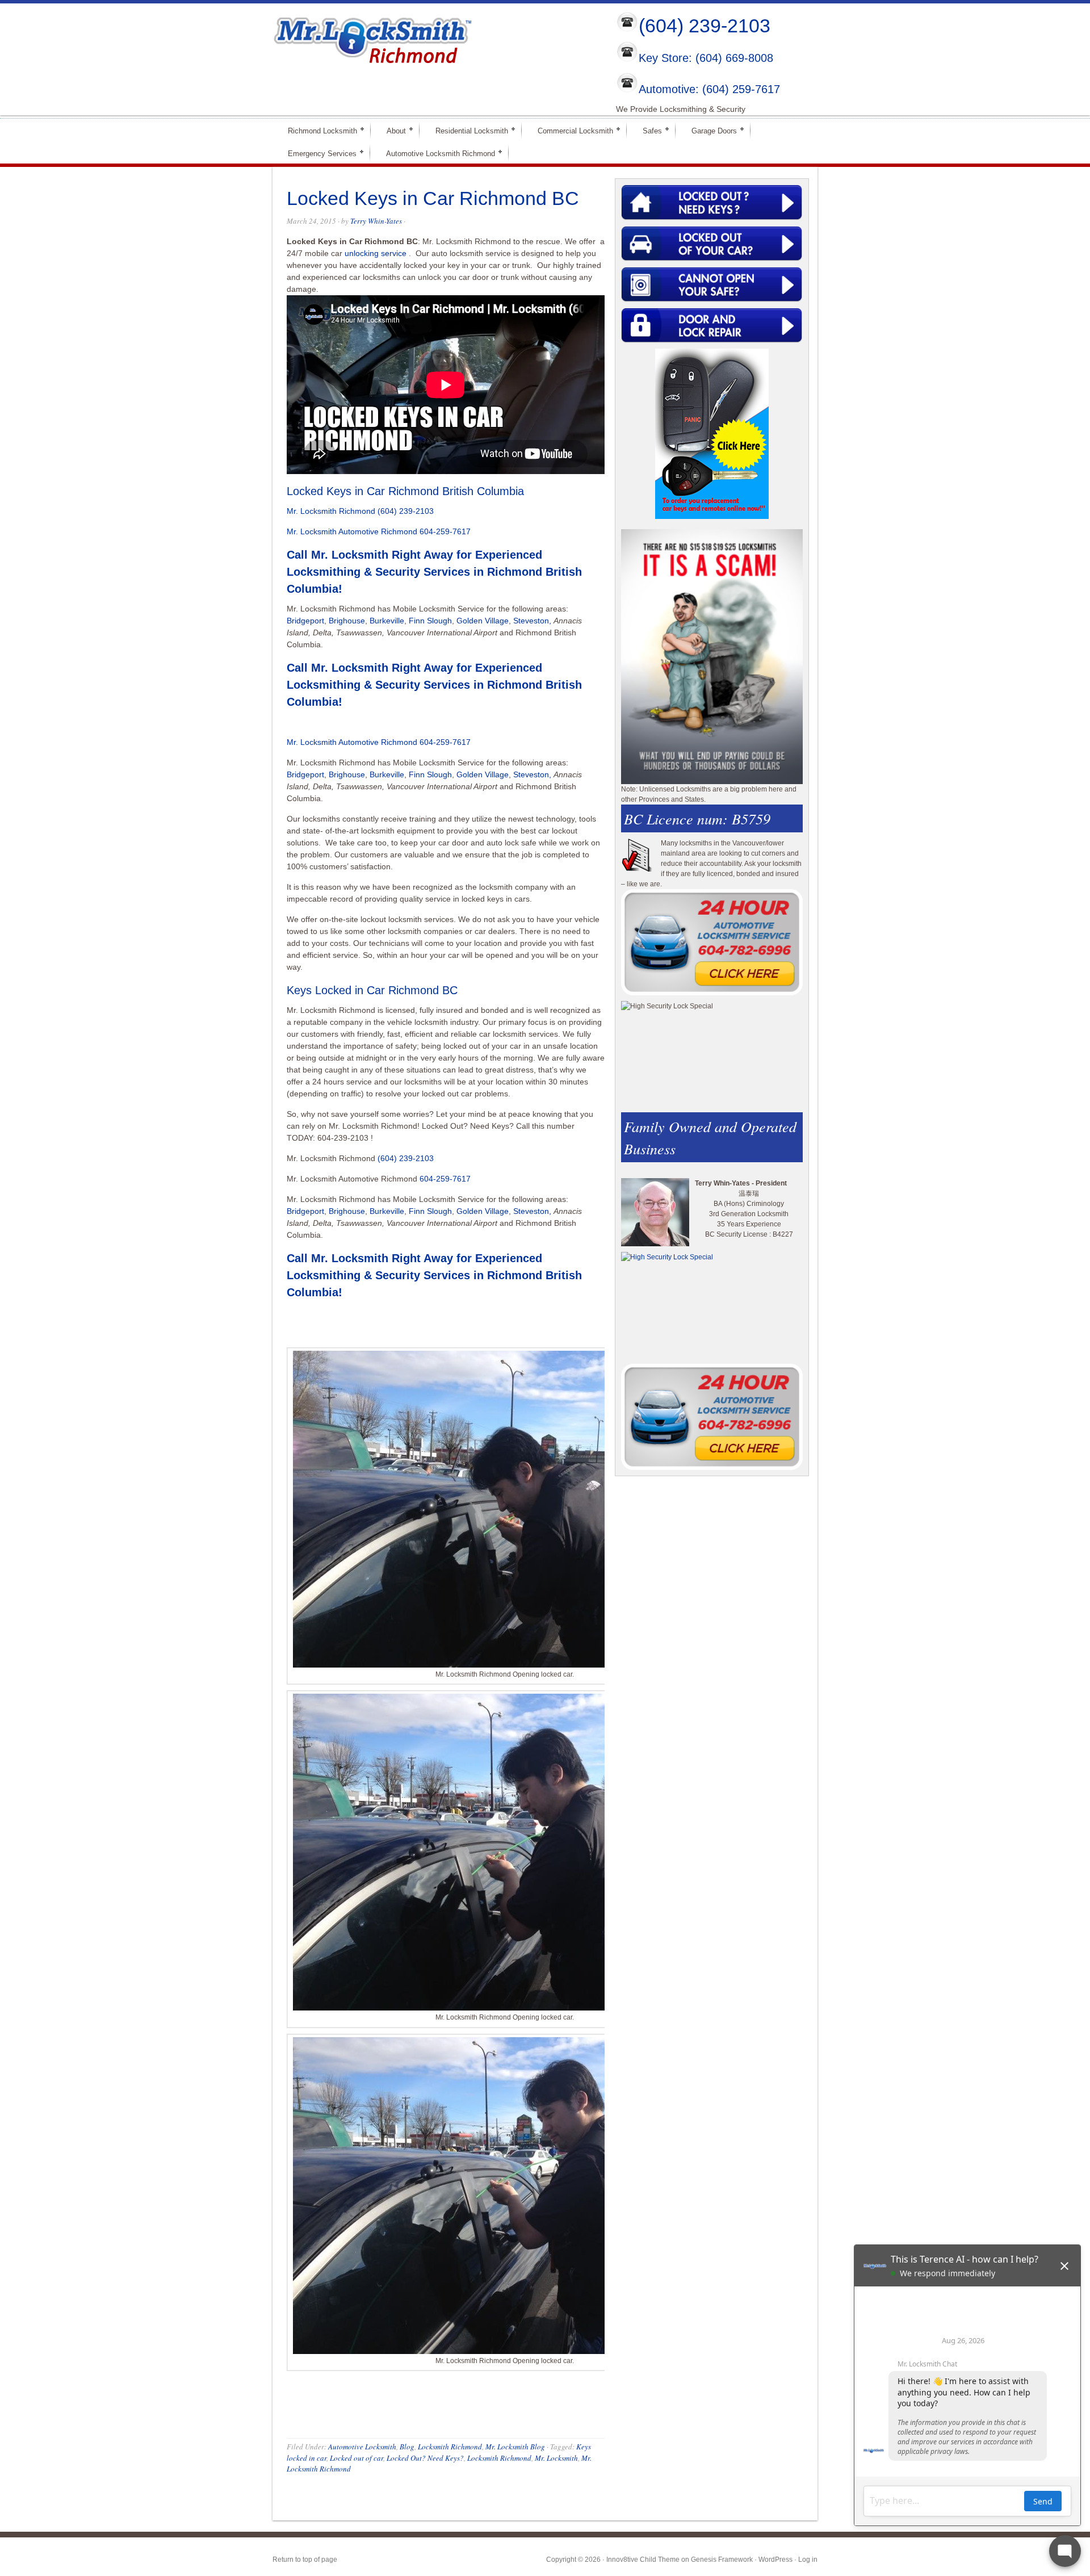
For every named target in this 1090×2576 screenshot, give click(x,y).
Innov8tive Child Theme (643, 2560)
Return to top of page (305, 2560)
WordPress (775, 2560)
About (391, 130)
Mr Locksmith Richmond (372, 37)
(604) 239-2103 (705, 26)
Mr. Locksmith (556, 2458)
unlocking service (376, 253)
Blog (407, 2447)
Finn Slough (430, 621)
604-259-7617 (445, 531)
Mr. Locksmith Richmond (331, 511)
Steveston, (532, 621)
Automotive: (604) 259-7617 (709, 89)
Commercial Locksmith (571, 130)
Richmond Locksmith (318, 130)
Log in (808, 2560)
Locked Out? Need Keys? (425, 2458)
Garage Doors (709, 130)
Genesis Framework (722, 2560)
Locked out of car (357, 2458)
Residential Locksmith (467, 130)
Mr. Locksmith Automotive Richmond (352, 531)
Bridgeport (305, 621)
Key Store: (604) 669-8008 (706, 58)
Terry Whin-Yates (376, 221)
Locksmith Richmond (450, 2447)
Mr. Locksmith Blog (515, 2447)
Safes (647, 130)
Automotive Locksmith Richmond (436, 153)
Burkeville (387, 621)
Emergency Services (317, 153)
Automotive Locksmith (362, 2447)
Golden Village (483, 621)
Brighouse (347, 621)
